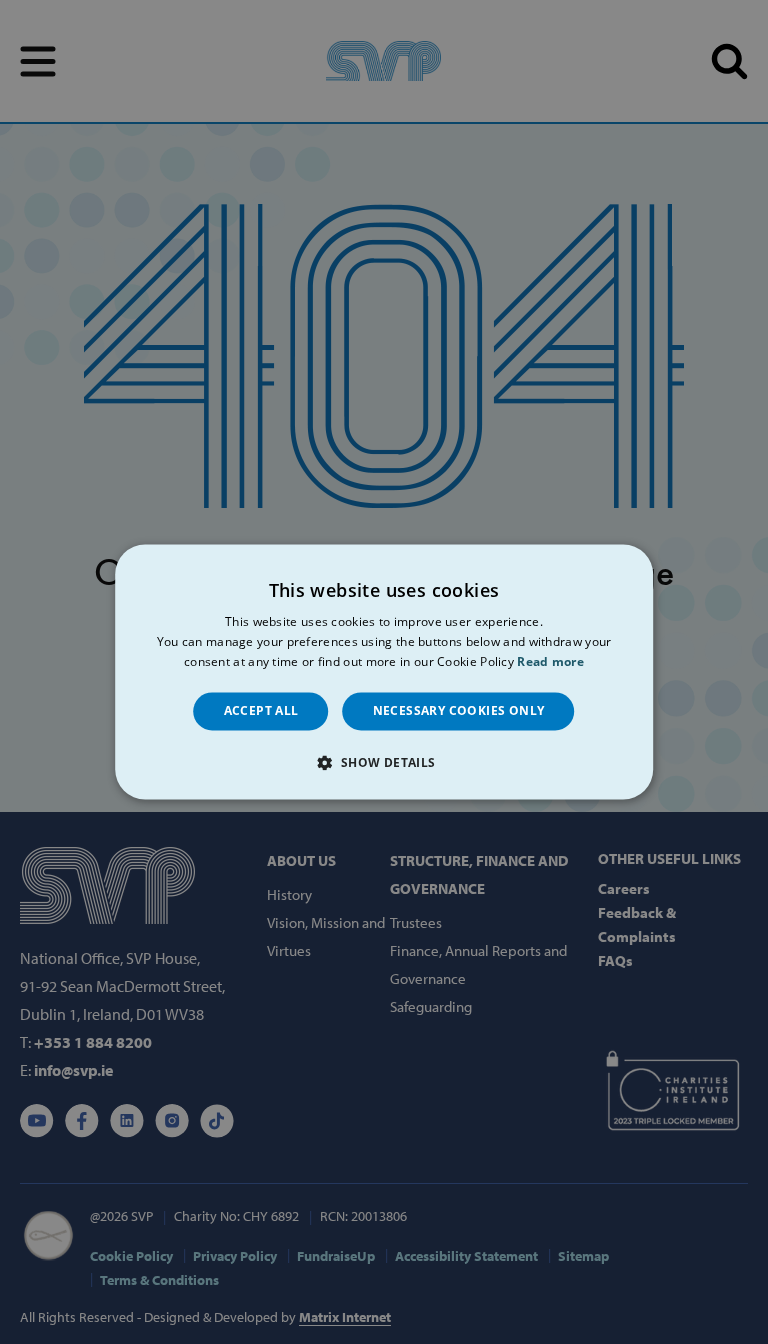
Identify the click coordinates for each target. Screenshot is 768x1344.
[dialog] (384, 671)
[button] (383, 763)
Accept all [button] (261, 710)
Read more (550, 661)
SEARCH (729, 61)
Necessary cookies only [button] (459, 710)
